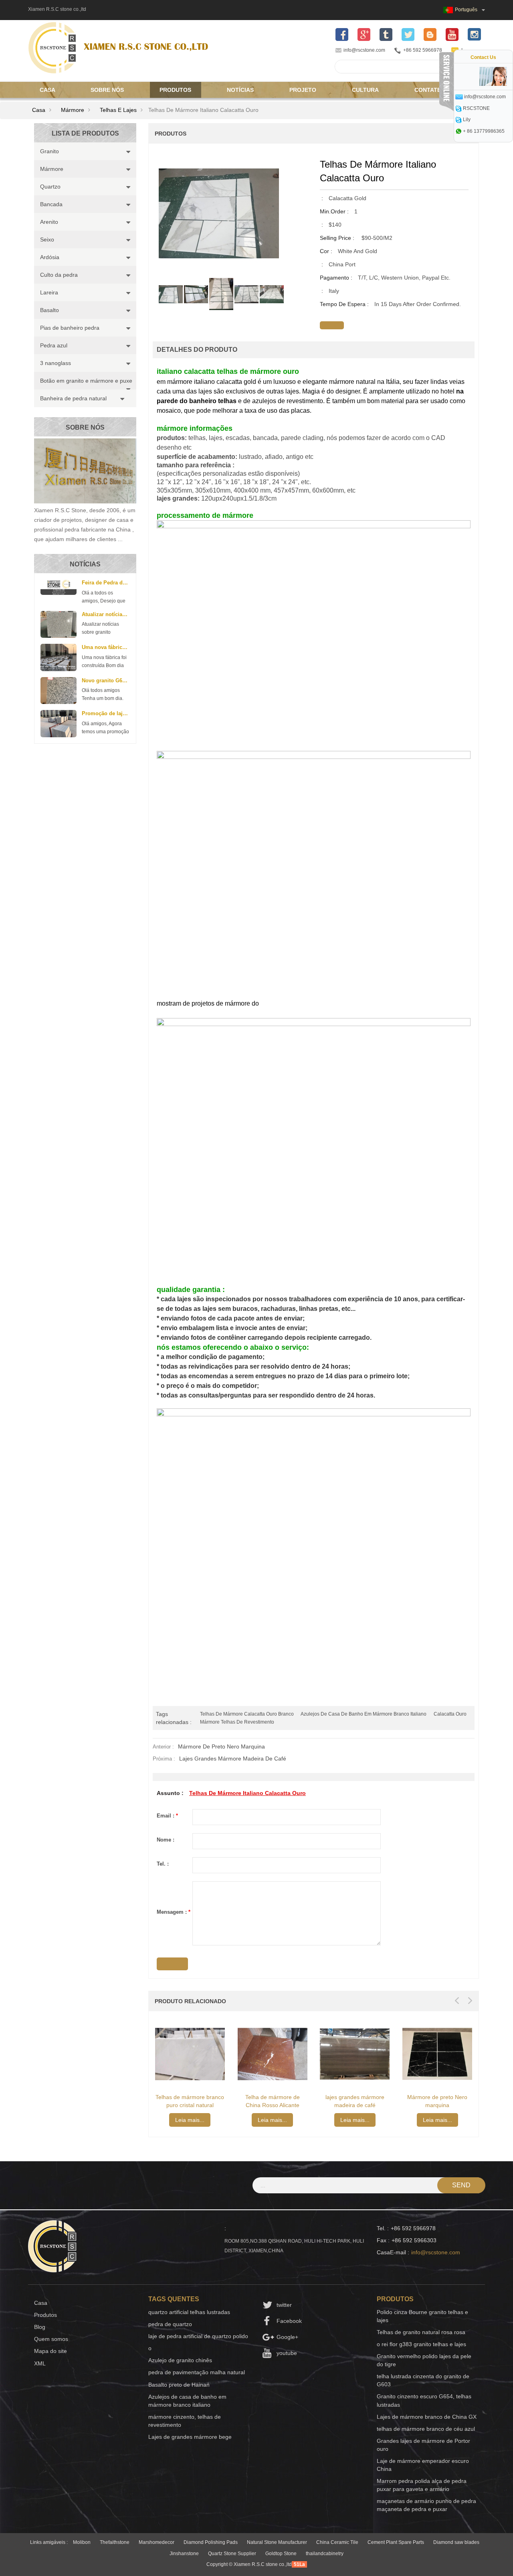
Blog (40, 2327)
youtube (287, 2353)
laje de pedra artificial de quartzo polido (198, 2336)
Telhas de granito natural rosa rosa (421, 2332)
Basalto (49, 310)
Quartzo (50, 187)
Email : (167, 1816)
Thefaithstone (115, 2542)
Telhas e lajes (118, 110)
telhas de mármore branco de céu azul (426, 2429)
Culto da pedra (59, 275)
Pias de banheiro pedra (70, 328)
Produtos (175, 90)
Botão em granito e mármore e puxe (86, 381)
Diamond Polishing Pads (211, 2542)
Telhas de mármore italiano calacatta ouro (247, 1793)
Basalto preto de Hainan (179, 2385)
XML (40, 2363)
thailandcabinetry (325, 2554)
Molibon (82, 2542)
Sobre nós (107, 90)
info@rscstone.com (364, 50)
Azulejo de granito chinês (180, 2360)
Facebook (289, 2321)
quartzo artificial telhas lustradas (189, 2312)
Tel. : (163, 1864)
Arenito (49, 222)
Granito (49, 151)
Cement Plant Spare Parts (396, 2542)
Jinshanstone (184, 2554)
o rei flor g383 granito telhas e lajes (421, 2344)
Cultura (365, 90)
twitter (284, 2305)
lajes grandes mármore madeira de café (233, 1759)
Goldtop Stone (281, 2554)
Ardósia (50, 257)
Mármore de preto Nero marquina (221, 1746)
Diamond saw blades (456, 2542)
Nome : (166, 1840)
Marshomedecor (157, 2542)
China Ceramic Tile (337, 2542)
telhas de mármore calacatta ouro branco (247, 1714)
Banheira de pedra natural (73, 398)
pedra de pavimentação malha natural (197, 2372)
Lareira (49, 292)
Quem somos (51, 2339)
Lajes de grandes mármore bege (190, 2437)
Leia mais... (190, 2120)
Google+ (287, 2337)
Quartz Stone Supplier (232, 2554)
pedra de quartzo (170, 2324)
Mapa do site (50, 2351)
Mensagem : (174, 1912)
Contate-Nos (435, 90)
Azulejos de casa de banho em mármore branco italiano (364, 1714)
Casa (47, 90)
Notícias (240, 90)
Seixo (47, 239)
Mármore (73, 110)
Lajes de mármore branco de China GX (427, 2417)
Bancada (51, 204)
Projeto (303, 90)
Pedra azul (54, 345)
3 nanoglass (56, 363)
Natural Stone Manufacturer (277, 2542)
